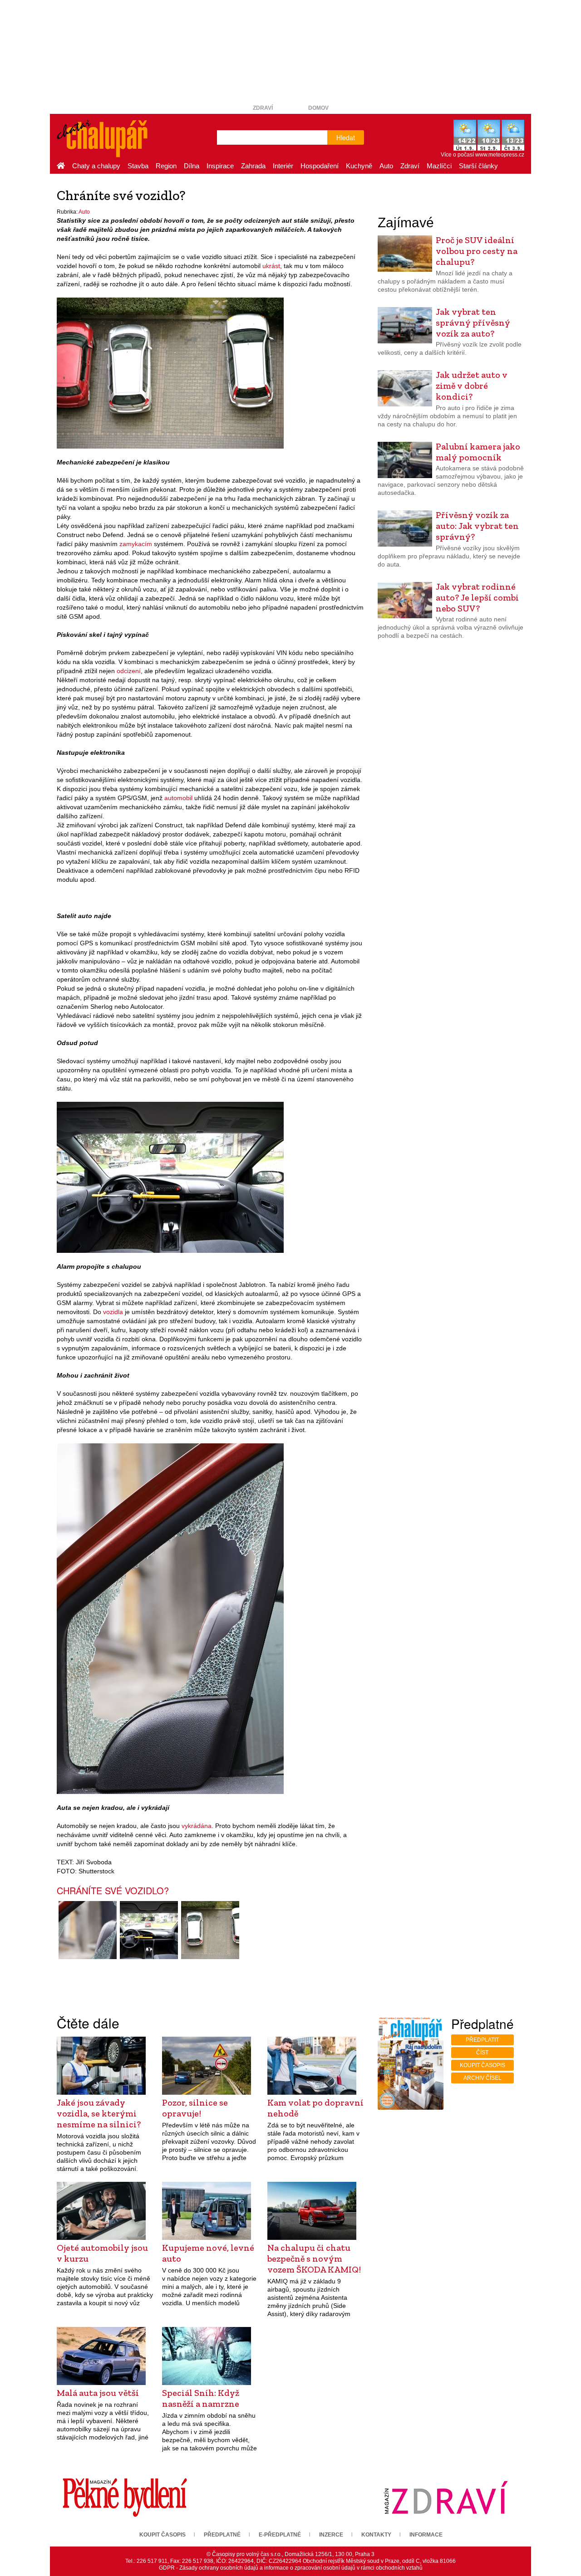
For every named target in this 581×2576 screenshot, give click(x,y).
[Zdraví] (446, 2497)
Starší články (478, 166)
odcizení (129, 671)
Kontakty (376, 2535)
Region (166, 166)
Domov (318, 108)
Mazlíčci (439, 166)
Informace (426, 2535)
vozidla (113, 1312)
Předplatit (482, 2040)
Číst (482, 2053)
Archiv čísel (483, 2078)
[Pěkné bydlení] (125, 2497)
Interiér (283, 166)
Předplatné (222, 2535)
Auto (386, 166)
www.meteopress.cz (500, 155)
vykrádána (197, 1826)
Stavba (138, 166)
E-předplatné (280, 2535)
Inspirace (220, 166)
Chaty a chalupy (96, 166)
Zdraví (263, 108)
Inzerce (331, 2535)
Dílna (192, 166)
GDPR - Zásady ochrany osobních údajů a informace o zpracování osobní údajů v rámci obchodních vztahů (291, 2568)
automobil (178, 798)
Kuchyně (359, 166)
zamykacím (136, 544)
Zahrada (253, 166)
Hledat (346, 137)
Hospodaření (320, 166)
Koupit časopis (483, 2065)
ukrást (271, 266)
